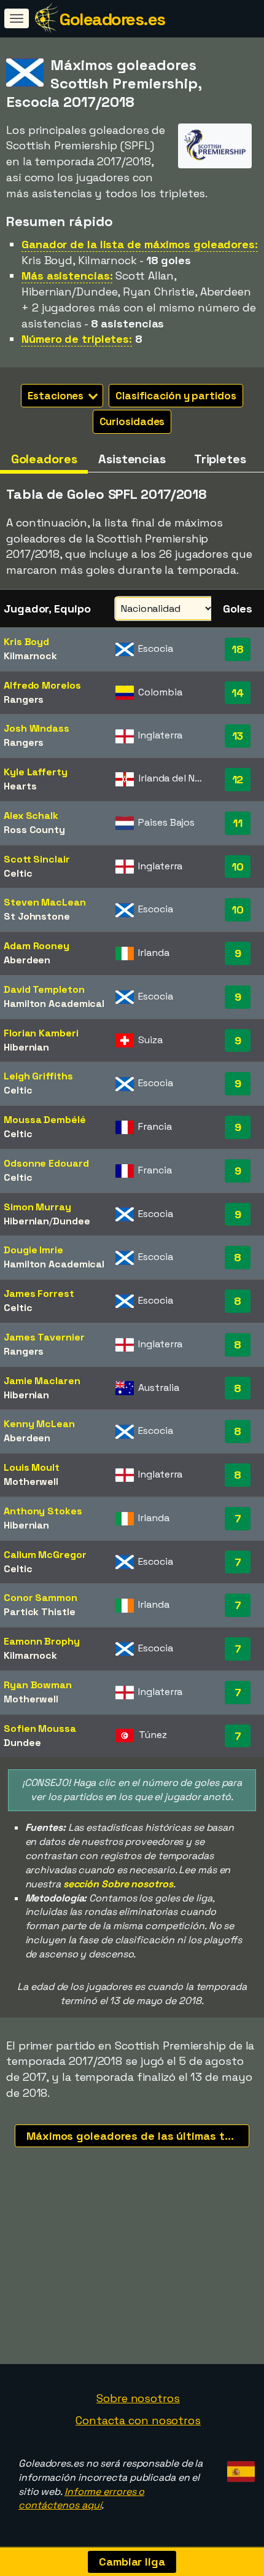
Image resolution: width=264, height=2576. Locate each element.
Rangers (24, 699)
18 (238, 649)
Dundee (71, 1221)
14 (238, 693)
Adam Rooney (37, 946)
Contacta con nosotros (138, 2420)
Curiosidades (132, 421)
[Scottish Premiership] (215, 156)
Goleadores (44, 459)
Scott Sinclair (37, 859)
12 (238, 779)
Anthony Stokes (43, 1511)
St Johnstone (37, 916)
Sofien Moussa (40, 1728)
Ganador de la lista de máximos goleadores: (140, 244)
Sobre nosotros (138, 2398)
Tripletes (220, 459)
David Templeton (44, 989)
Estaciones (57, 396)
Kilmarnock (30, 656)
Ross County (34, 830)
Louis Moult (32, 1467)
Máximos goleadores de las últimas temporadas (138, 2136)
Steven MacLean (45, 902)
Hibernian (26, 1047)
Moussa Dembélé (45, 1120)
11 (238, 823)
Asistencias (132, 459)
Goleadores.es (112, 19)
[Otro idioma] (239, 2468)
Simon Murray (37, 1207)
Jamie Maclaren (42, 1381)
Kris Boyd (26, 642)
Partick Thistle (40, 1612)
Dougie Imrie (33, 1250)
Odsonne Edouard (46, 1163)
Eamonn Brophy (42, 1641)
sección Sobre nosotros (118, 1884)
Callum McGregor (45, 1555)
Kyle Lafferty (36, 772)
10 (238, 867)
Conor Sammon (41, 1598)
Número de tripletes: (77, 339)
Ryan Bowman (38, 1685)
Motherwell (31, 1482)
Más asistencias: (67, 276)
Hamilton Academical (54, 1004)
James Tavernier (44, 1337)
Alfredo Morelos (42, 685)
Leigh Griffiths (38, 1076)
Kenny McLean (39, 1424)
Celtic (18, 873)
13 (238, 736)
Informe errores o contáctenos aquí (81, 2499)
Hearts (20, 786)
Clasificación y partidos (176, 396)
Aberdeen (27, 960)
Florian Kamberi (41, 1033)
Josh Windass (37, 728)
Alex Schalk (31, 816)
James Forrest (39, 1294)
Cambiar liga (132, 2562)
